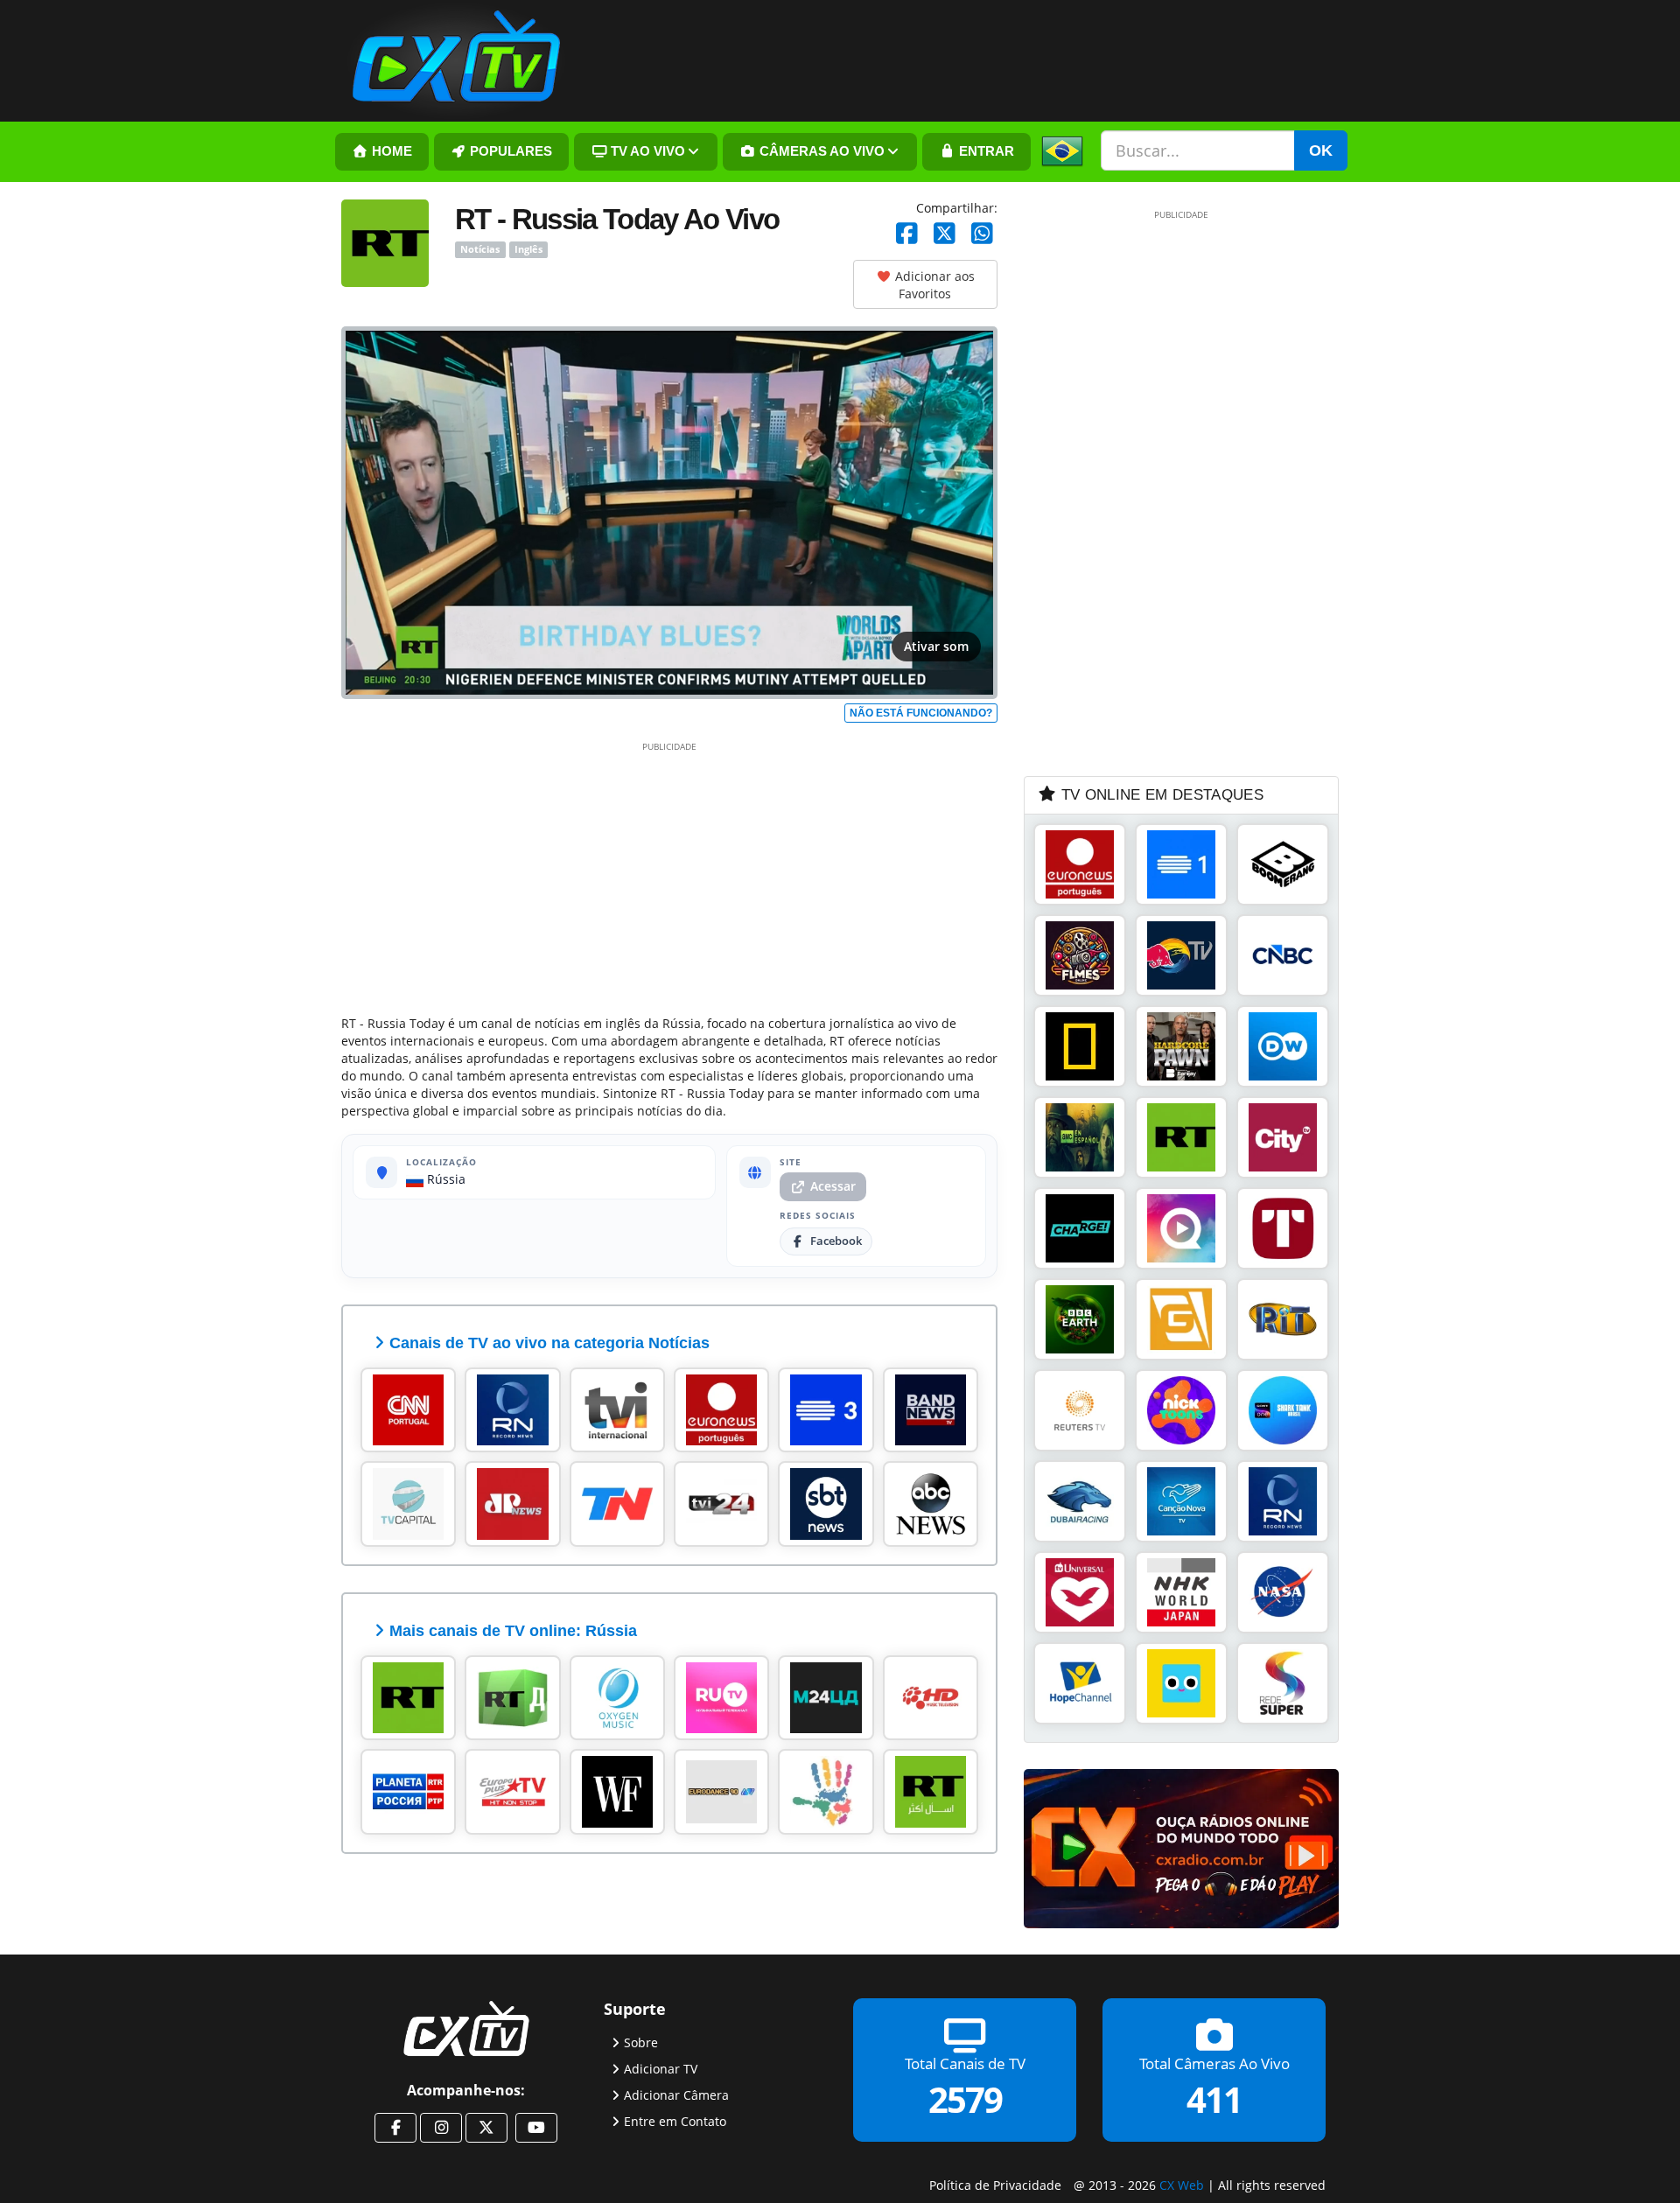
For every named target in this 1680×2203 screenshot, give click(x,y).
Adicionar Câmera (676, 2094)
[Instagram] (441, 2128)
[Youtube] (536, 2128)
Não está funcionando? (921, 713)
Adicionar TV (661, 2068)
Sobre (641, 2042)
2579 (965, 2098)
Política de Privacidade (995, 2185)
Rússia (444, 1179)
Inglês (528, 249)
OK (1321, 150)
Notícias (480, 249)
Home (390, 151)
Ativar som (936, 646)
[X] (945, 234)
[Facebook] (907, 234)
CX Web (1182, 2185)
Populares (509, 151)
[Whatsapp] (982, 234)
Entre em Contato (675, 2120)
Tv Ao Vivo (646, 151)
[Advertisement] (669, 875)
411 (1214, 2098)
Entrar (985, 151)
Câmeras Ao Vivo (820, 151)
